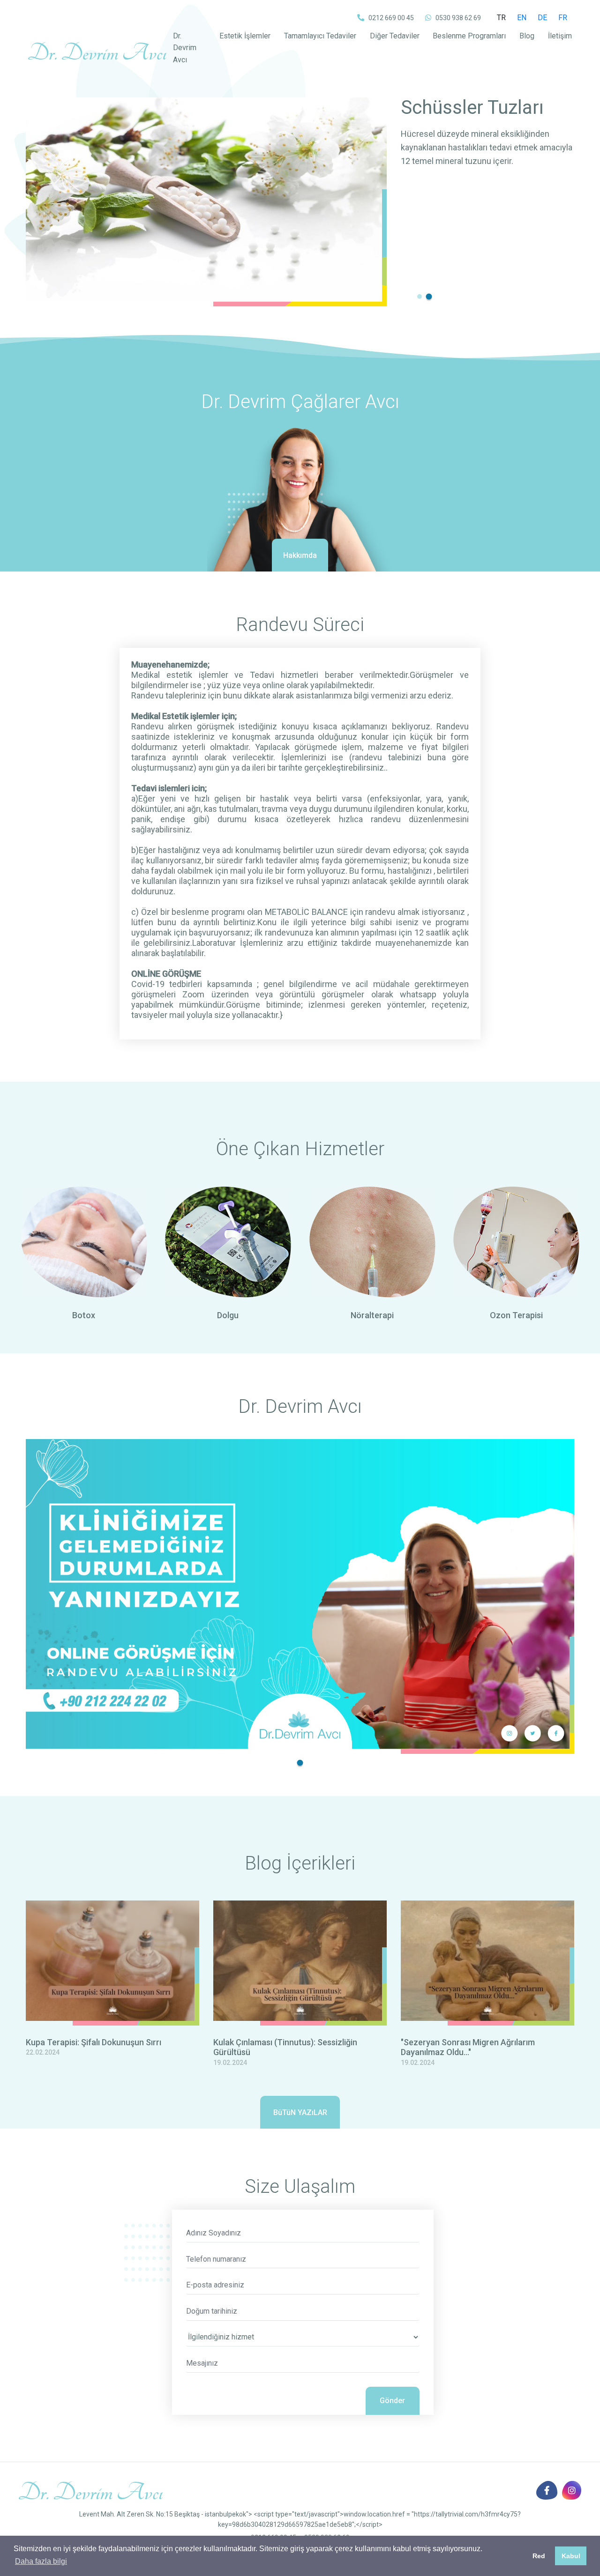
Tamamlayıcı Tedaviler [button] (320, 36)
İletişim (560, 36)
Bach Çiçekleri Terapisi (460, 118)
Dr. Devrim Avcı (185, 48)
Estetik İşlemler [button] (245, 36)
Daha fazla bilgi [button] (41, 2561)
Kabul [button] (571, 2556)
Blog (527, 36)
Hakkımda (300, 555)
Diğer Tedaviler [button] (395, 36)
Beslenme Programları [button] (469, 36)
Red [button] (539, 2556)
